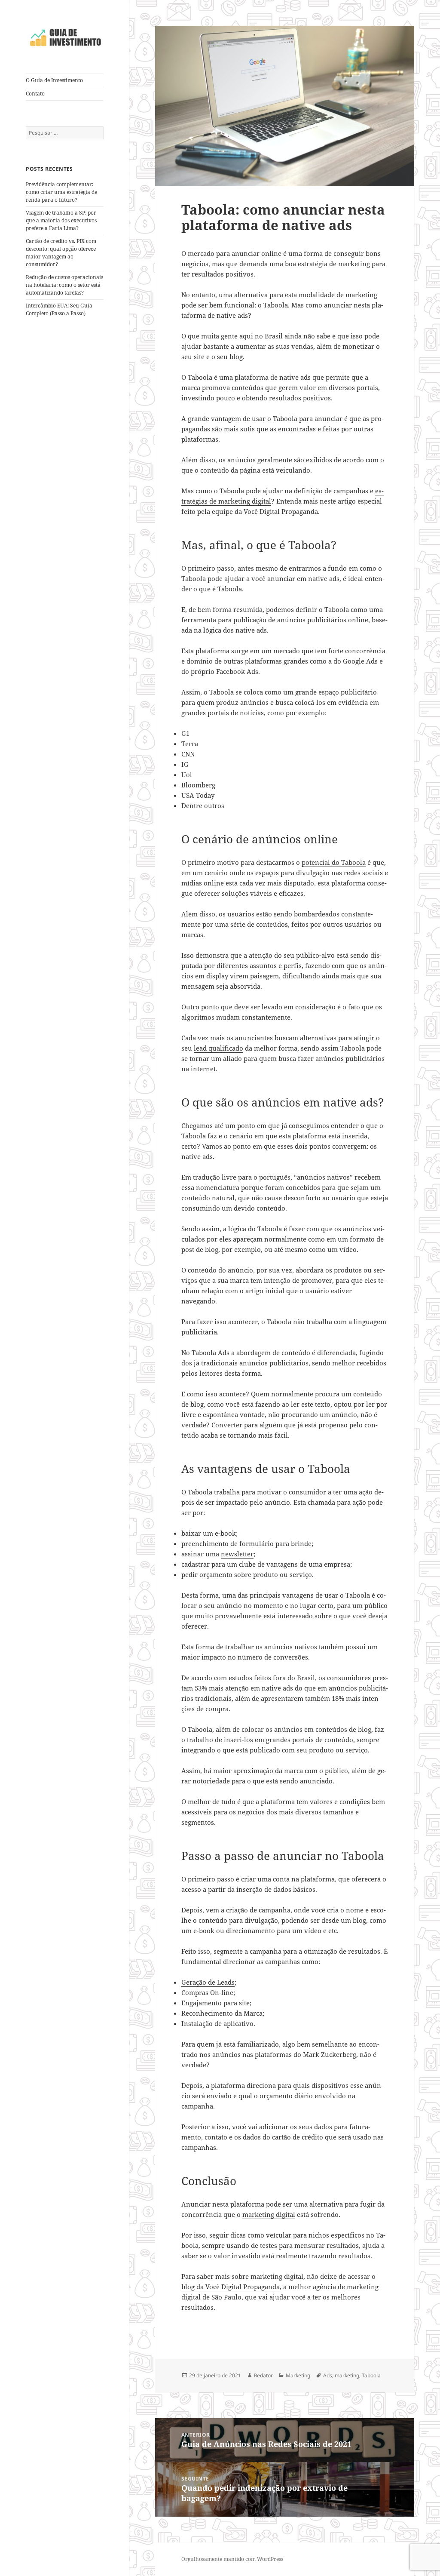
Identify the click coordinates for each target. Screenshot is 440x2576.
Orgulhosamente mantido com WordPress (232, 2559)
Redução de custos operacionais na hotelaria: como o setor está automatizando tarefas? (64, 285)
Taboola (371, 2375)
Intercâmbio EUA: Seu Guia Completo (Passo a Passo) (59, 309)
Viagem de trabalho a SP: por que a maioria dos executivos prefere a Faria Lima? (61, 220)
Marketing (298, 2375)
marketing (347, 2375)
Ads (328, 2375)
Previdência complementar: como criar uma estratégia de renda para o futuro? (61, 192)
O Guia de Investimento (54, 80)
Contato (35, 94)
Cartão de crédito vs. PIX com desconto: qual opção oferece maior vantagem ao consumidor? (61, 253)
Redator (263, 2375)
